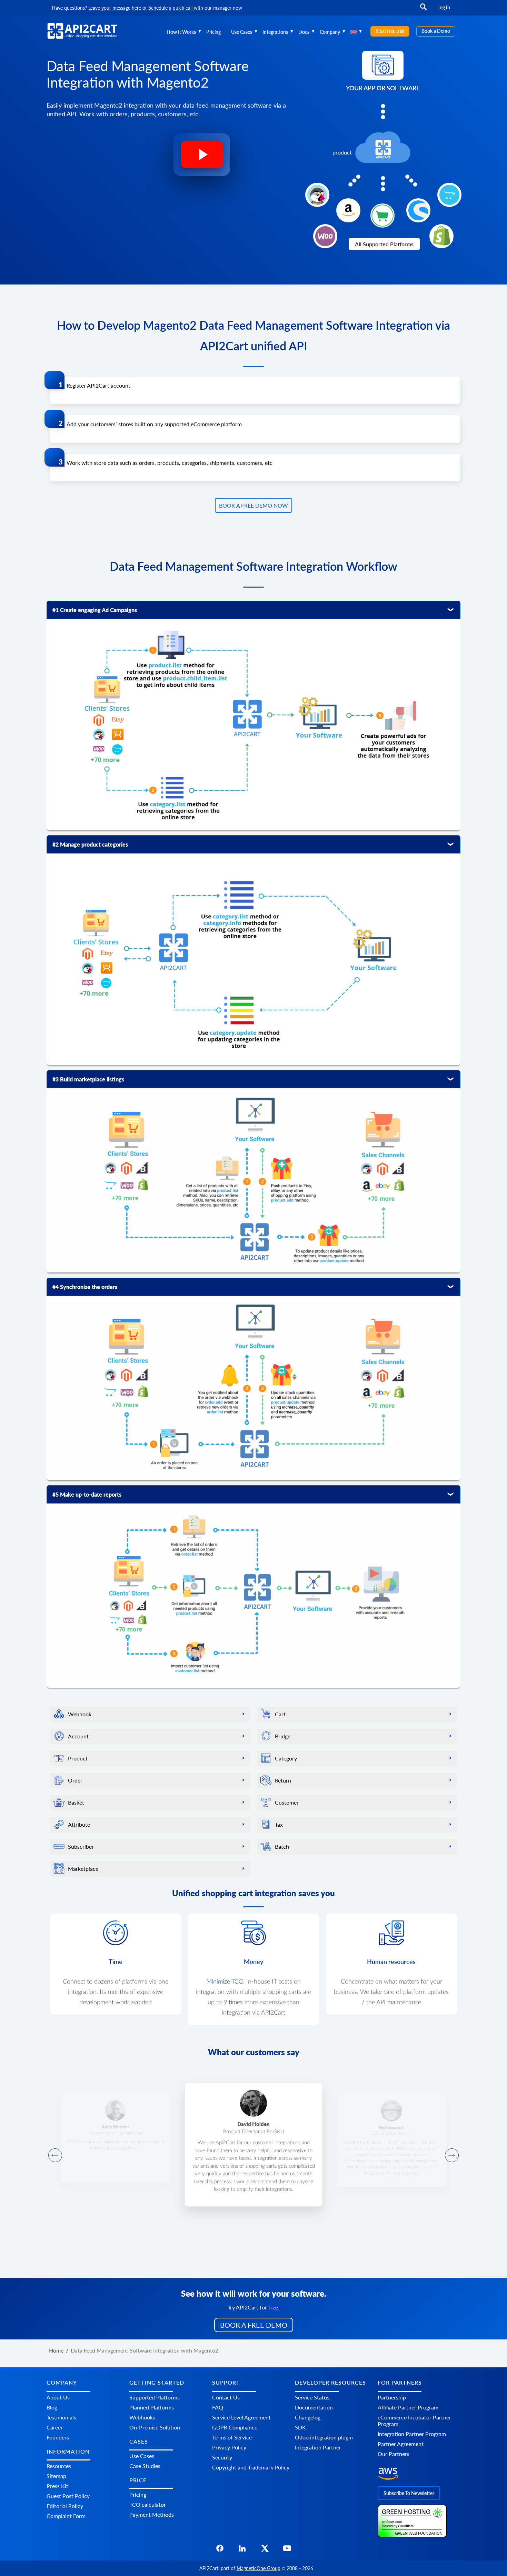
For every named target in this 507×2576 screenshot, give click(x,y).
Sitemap (56, 2476)
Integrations (275, 32)
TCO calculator (148, 2505)
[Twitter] (265, 2550)
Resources (59, 2466)
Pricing (213, 32)
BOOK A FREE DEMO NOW (254, 505)
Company (330, 32)
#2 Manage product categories (90, 844)
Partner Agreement (401, 2444)
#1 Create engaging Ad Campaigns (95, 610)
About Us (58, 2397)
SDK (300, 2427)
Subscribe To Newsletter (409, 2493)
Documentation (314, 2407)
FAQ (218, 2407)
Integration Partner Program (412, 2434)
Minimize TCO (225, 1982)
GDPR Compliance (235, 2427)
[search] (424, 10)
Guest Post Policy (68, 2496)
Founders (58, 2437)
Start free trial (390, 31)
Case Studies (145, 2466)
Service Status (312, 2397)
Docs (304, 32)
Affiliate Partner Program (408, 2407)
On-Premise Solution (155, 2427)
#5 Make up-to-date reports (87, 1494)
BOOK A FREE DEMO (254, 2325)
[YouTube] (287, 2550)
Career (55, 2427)
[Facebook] (220, 2550)
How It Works (181, 32)
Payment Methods (152, 2515)
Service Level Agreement (241, 2417)
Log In (444, 7)
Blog (52, 2407)
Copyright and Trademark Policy (251, 2467)
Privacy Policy (229, 2447)
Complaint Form (66, 2516)
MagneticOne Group (259, 2568)
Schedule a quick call (171, 8)
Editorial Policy (65, 2506)
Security (222, 2457)
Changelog (308, 2417)
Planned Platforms (152, 2407)
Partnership (392, 2397)
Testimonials (61, 2417)
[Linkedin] (242, 2550)
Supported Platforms (155, 2397)
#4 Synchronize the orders (85, 1287)
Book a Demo (436, 31)
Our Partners (394, 2454)
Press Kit (57, 2486)
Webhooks (142, 2417)
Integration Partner (318, 2447)
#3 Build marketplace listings (88, 1079)
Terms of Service (232, 2437)
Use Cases (242, 32)
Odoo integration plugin (324, 2437)
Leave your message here (115, 8)
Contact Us (226, 2397)
